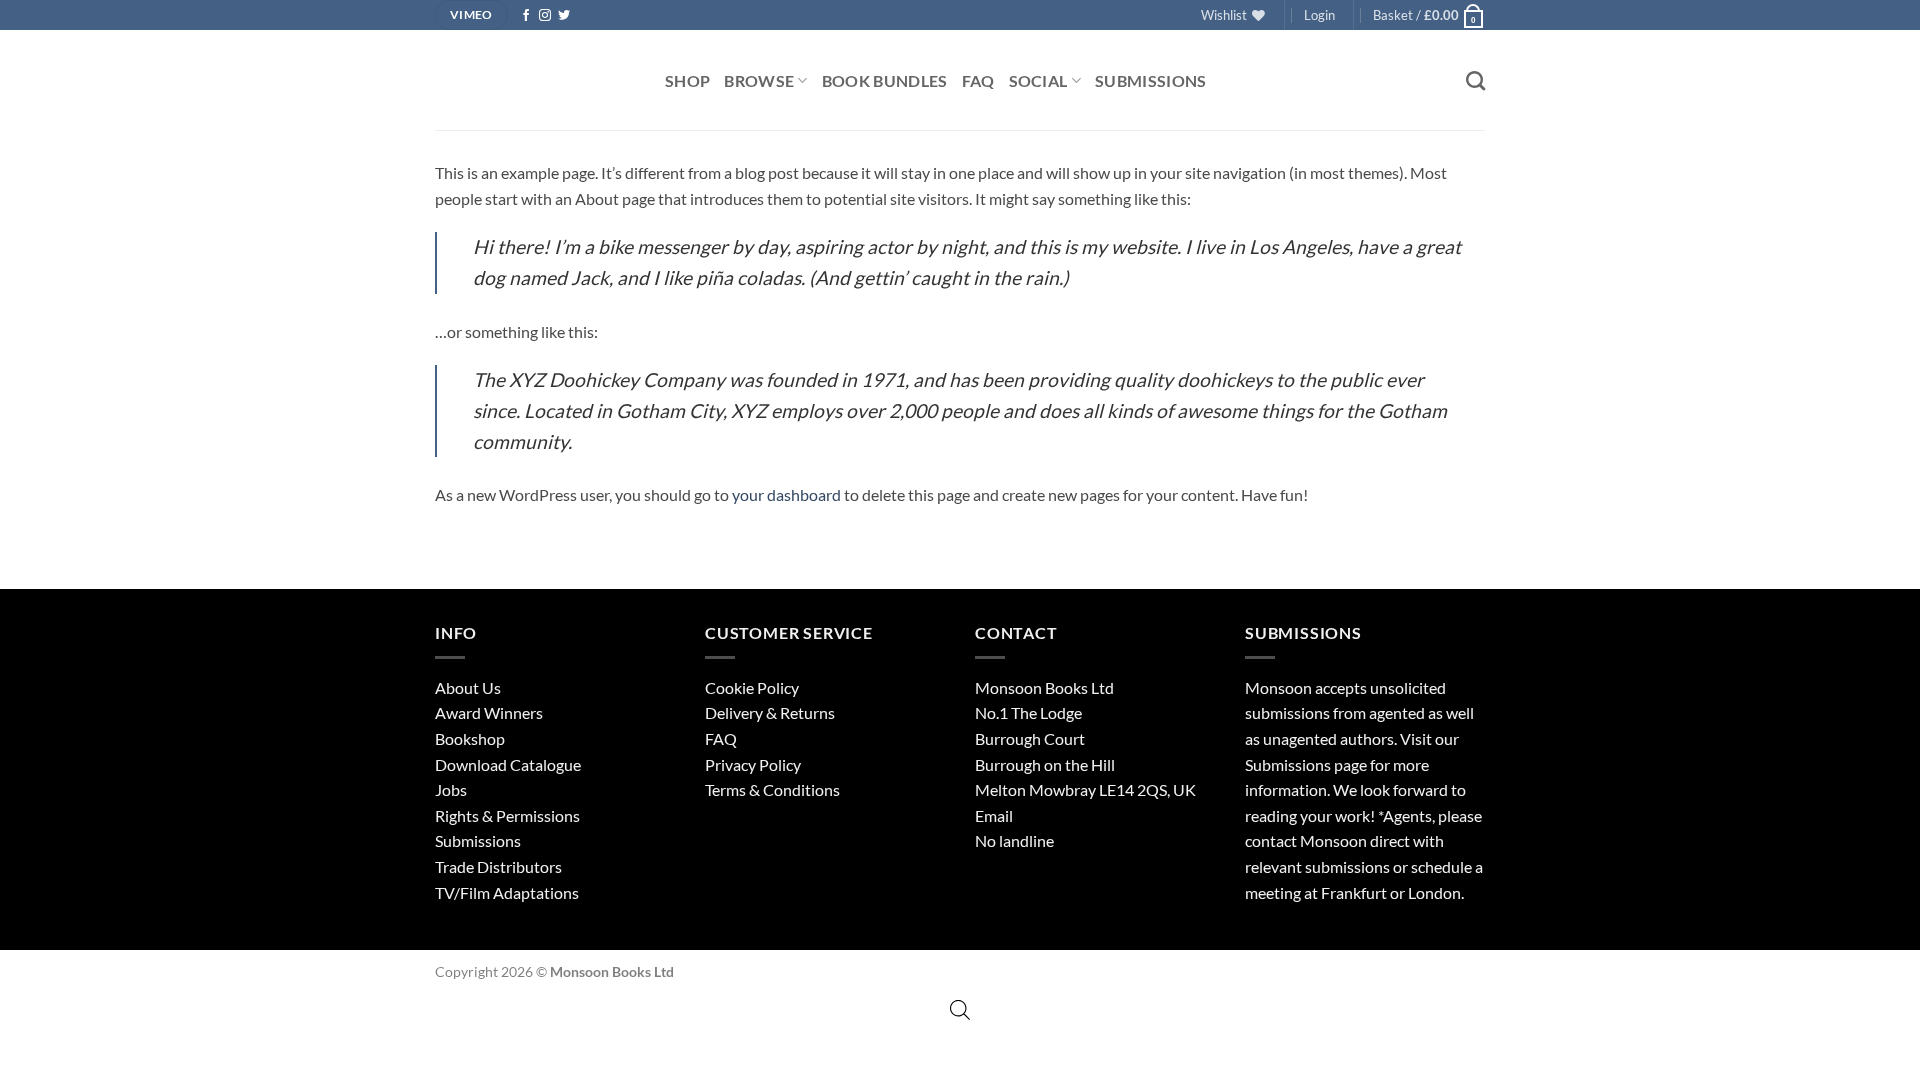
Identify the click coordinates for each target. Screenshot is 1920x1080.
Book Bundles (885, 80)
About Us (468, 687)
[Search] (1475, 80)
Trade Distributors (498, 866)
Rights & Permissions (507, 815)
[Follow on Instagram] (545, 16)
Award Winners (489, 712)
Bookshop (470, 738)
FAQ (978, 80)
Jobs (451, 789)
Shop (687, 80)
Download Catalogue (508, 764)
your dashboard (786, 494)
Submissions (1151, 80)
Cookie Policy (752, 687)
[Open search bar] (960, 1009)
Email (994, 815)
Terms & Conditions (772, 789)
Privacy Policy (753, 764)
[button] (1319, 15)
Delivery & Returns (770, 712)
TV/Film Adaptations (507, 892)
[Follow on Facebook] (526, 16)
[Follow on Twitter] (564, 16)
